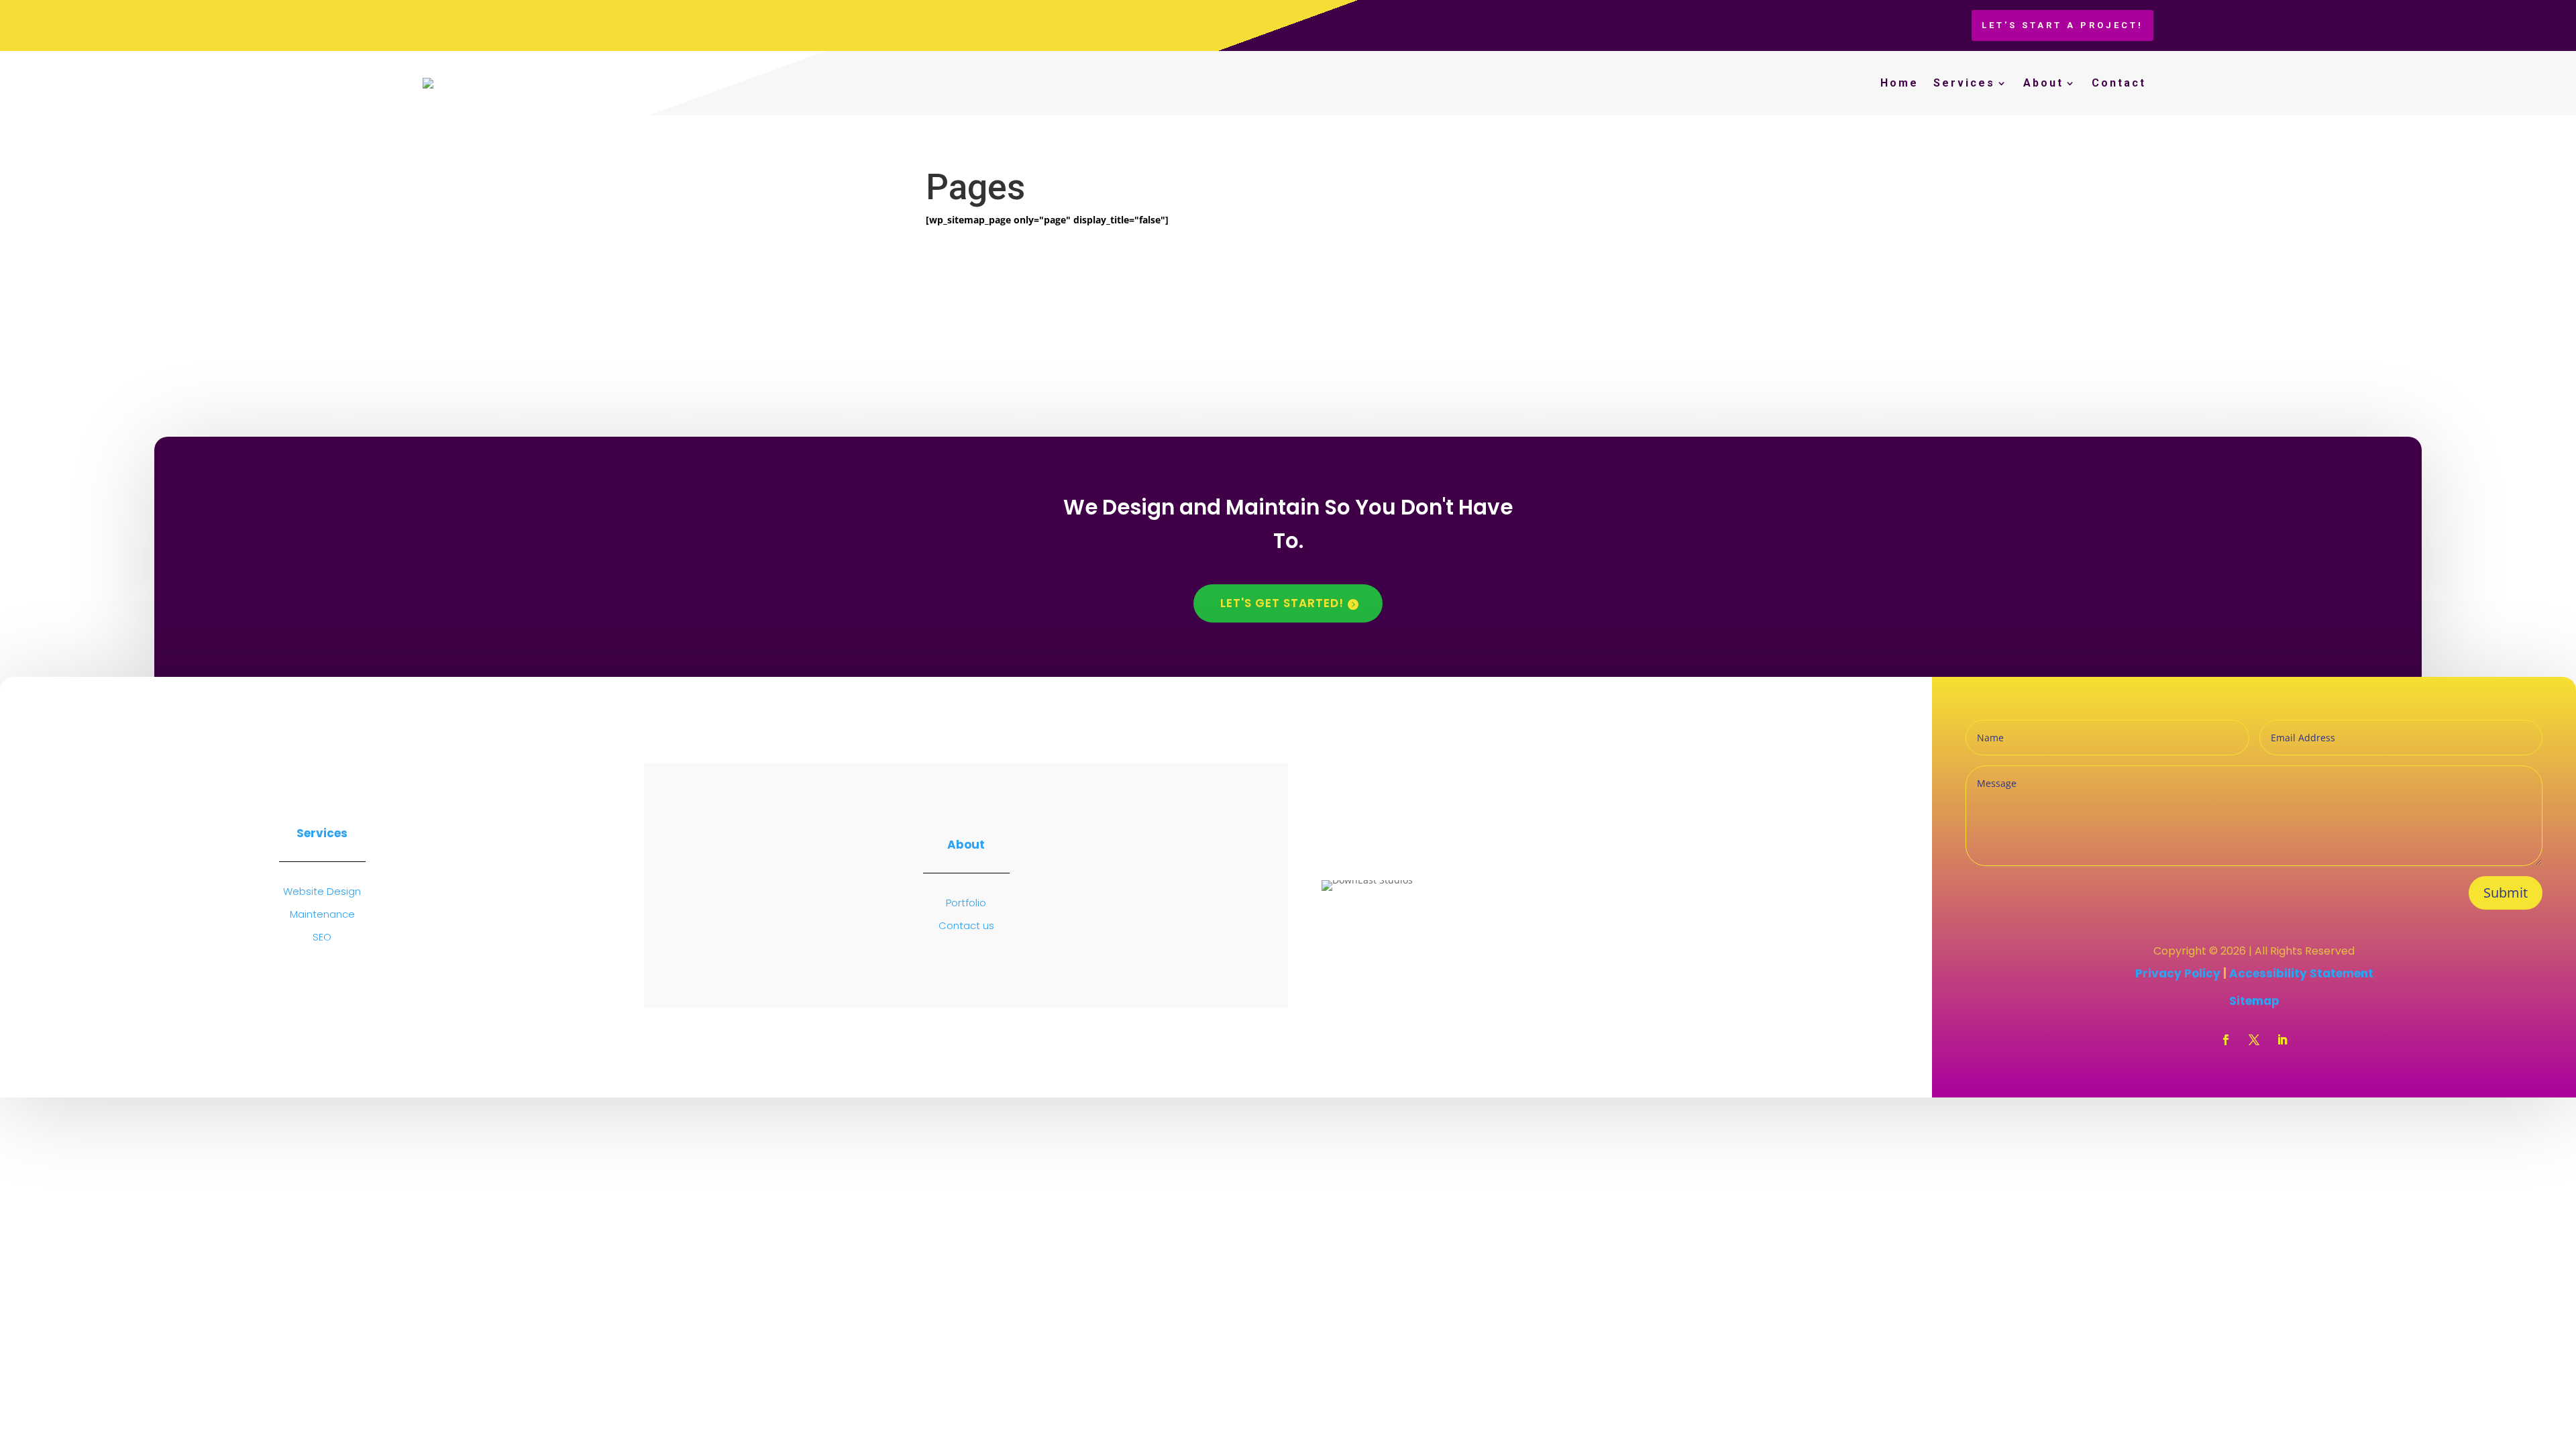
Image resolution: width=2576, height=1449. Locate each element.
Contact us (966, 925)
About (2043, 83)
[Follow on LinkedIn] (2282, 1040)
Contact (2119, 83)
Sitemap (2254, 1001)
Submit (2506, 893)
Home (1899, 83)
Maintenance (322, 914)
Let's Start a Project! (2062, 25)
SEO (322, 937)
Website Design (322, 891)
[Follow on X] (2254, 1040)
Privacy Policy (2179, 973)
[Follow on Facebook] (2226, 1040)
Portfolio (966, 903)
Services (1964, 83)
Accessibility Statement (2301, 973)
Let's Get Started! (1282, 603)
